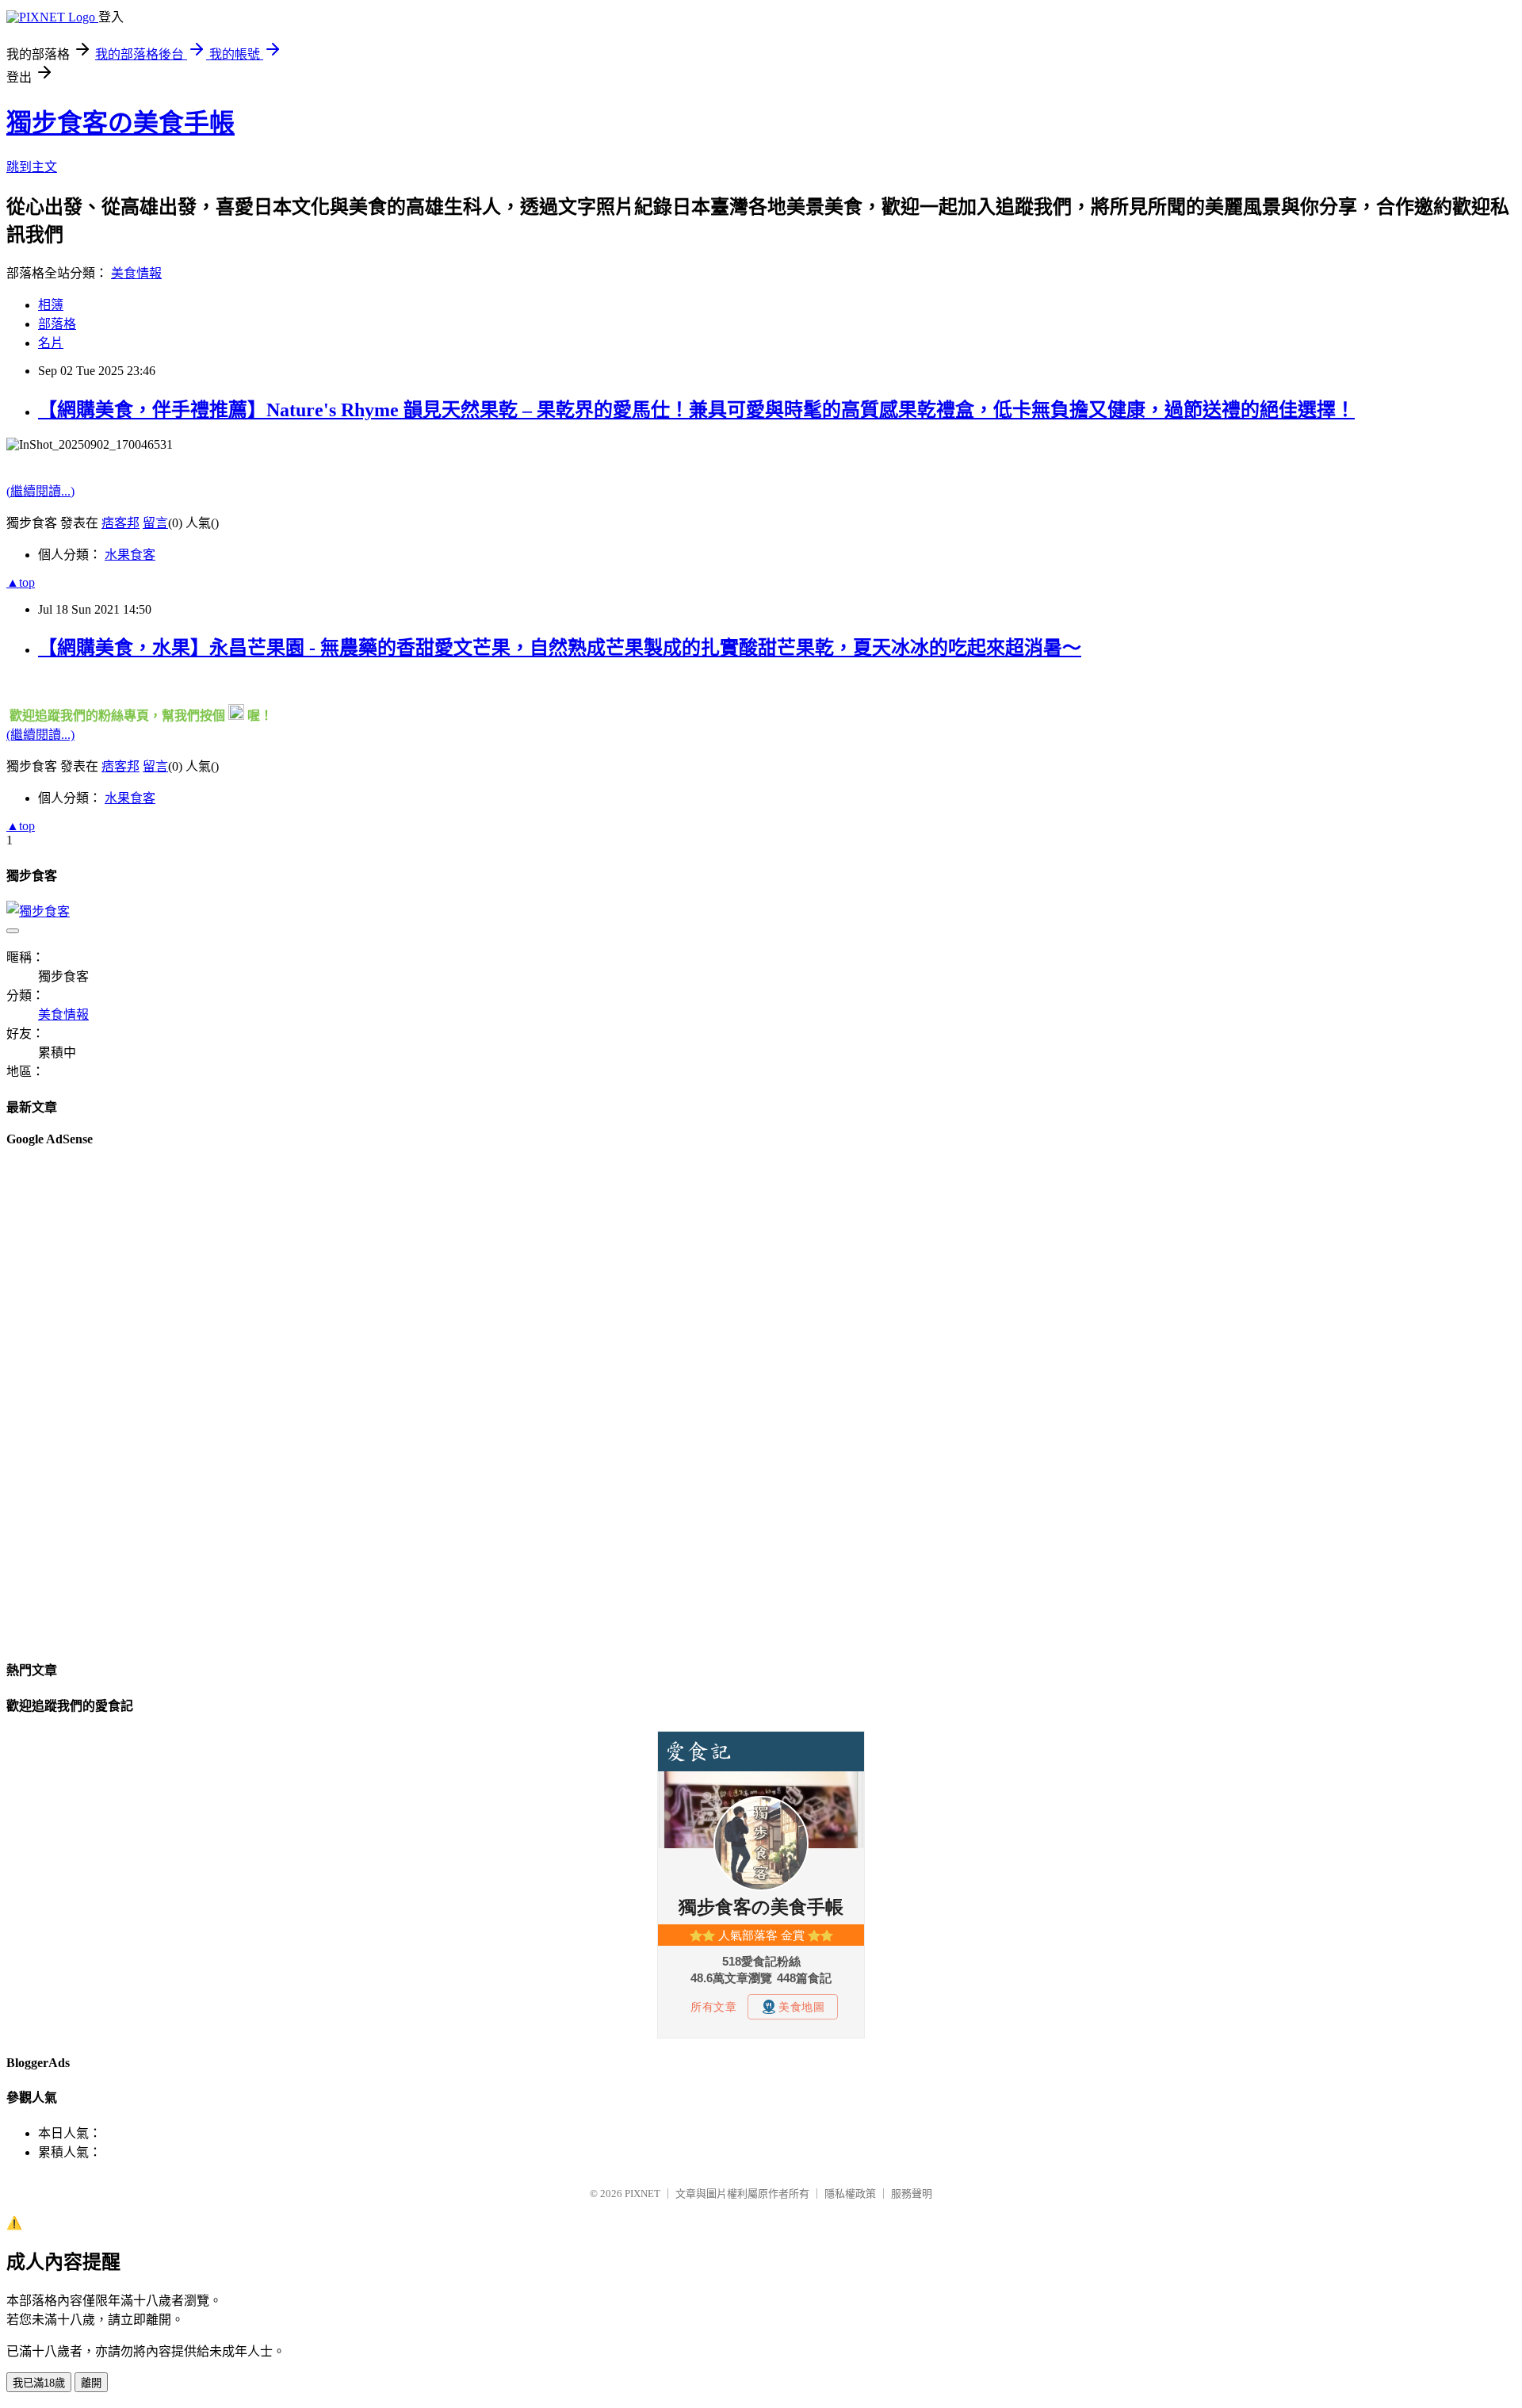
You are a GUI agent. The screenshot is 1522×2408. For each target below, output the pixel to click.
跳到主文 (32, 167)
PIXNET (642, 2194)
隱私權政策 (850, 2194)
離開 (91, 2383)
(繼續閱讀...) (40, 491)
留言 (155, 523)
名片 (51, 343)
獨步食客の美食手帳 (120, 123)
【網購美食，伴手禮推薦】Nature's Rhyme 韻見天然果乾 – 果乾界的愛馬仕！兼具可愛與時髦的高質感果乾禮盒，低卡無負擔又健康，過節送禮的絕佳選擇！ (696, 410)
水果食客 (130, 555)
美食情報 (136, 273)
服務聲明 (912, 2194)
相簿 (51, 305)
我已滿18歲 (39, 2383)
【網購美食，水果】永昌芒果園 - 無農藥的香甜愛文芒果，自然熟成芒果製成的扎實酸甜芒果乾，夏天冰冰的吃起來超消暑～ (560, 648)
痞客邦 (120, 523)
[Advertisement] (70, 1402)
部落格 (57, 324)
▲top (21, 582)
